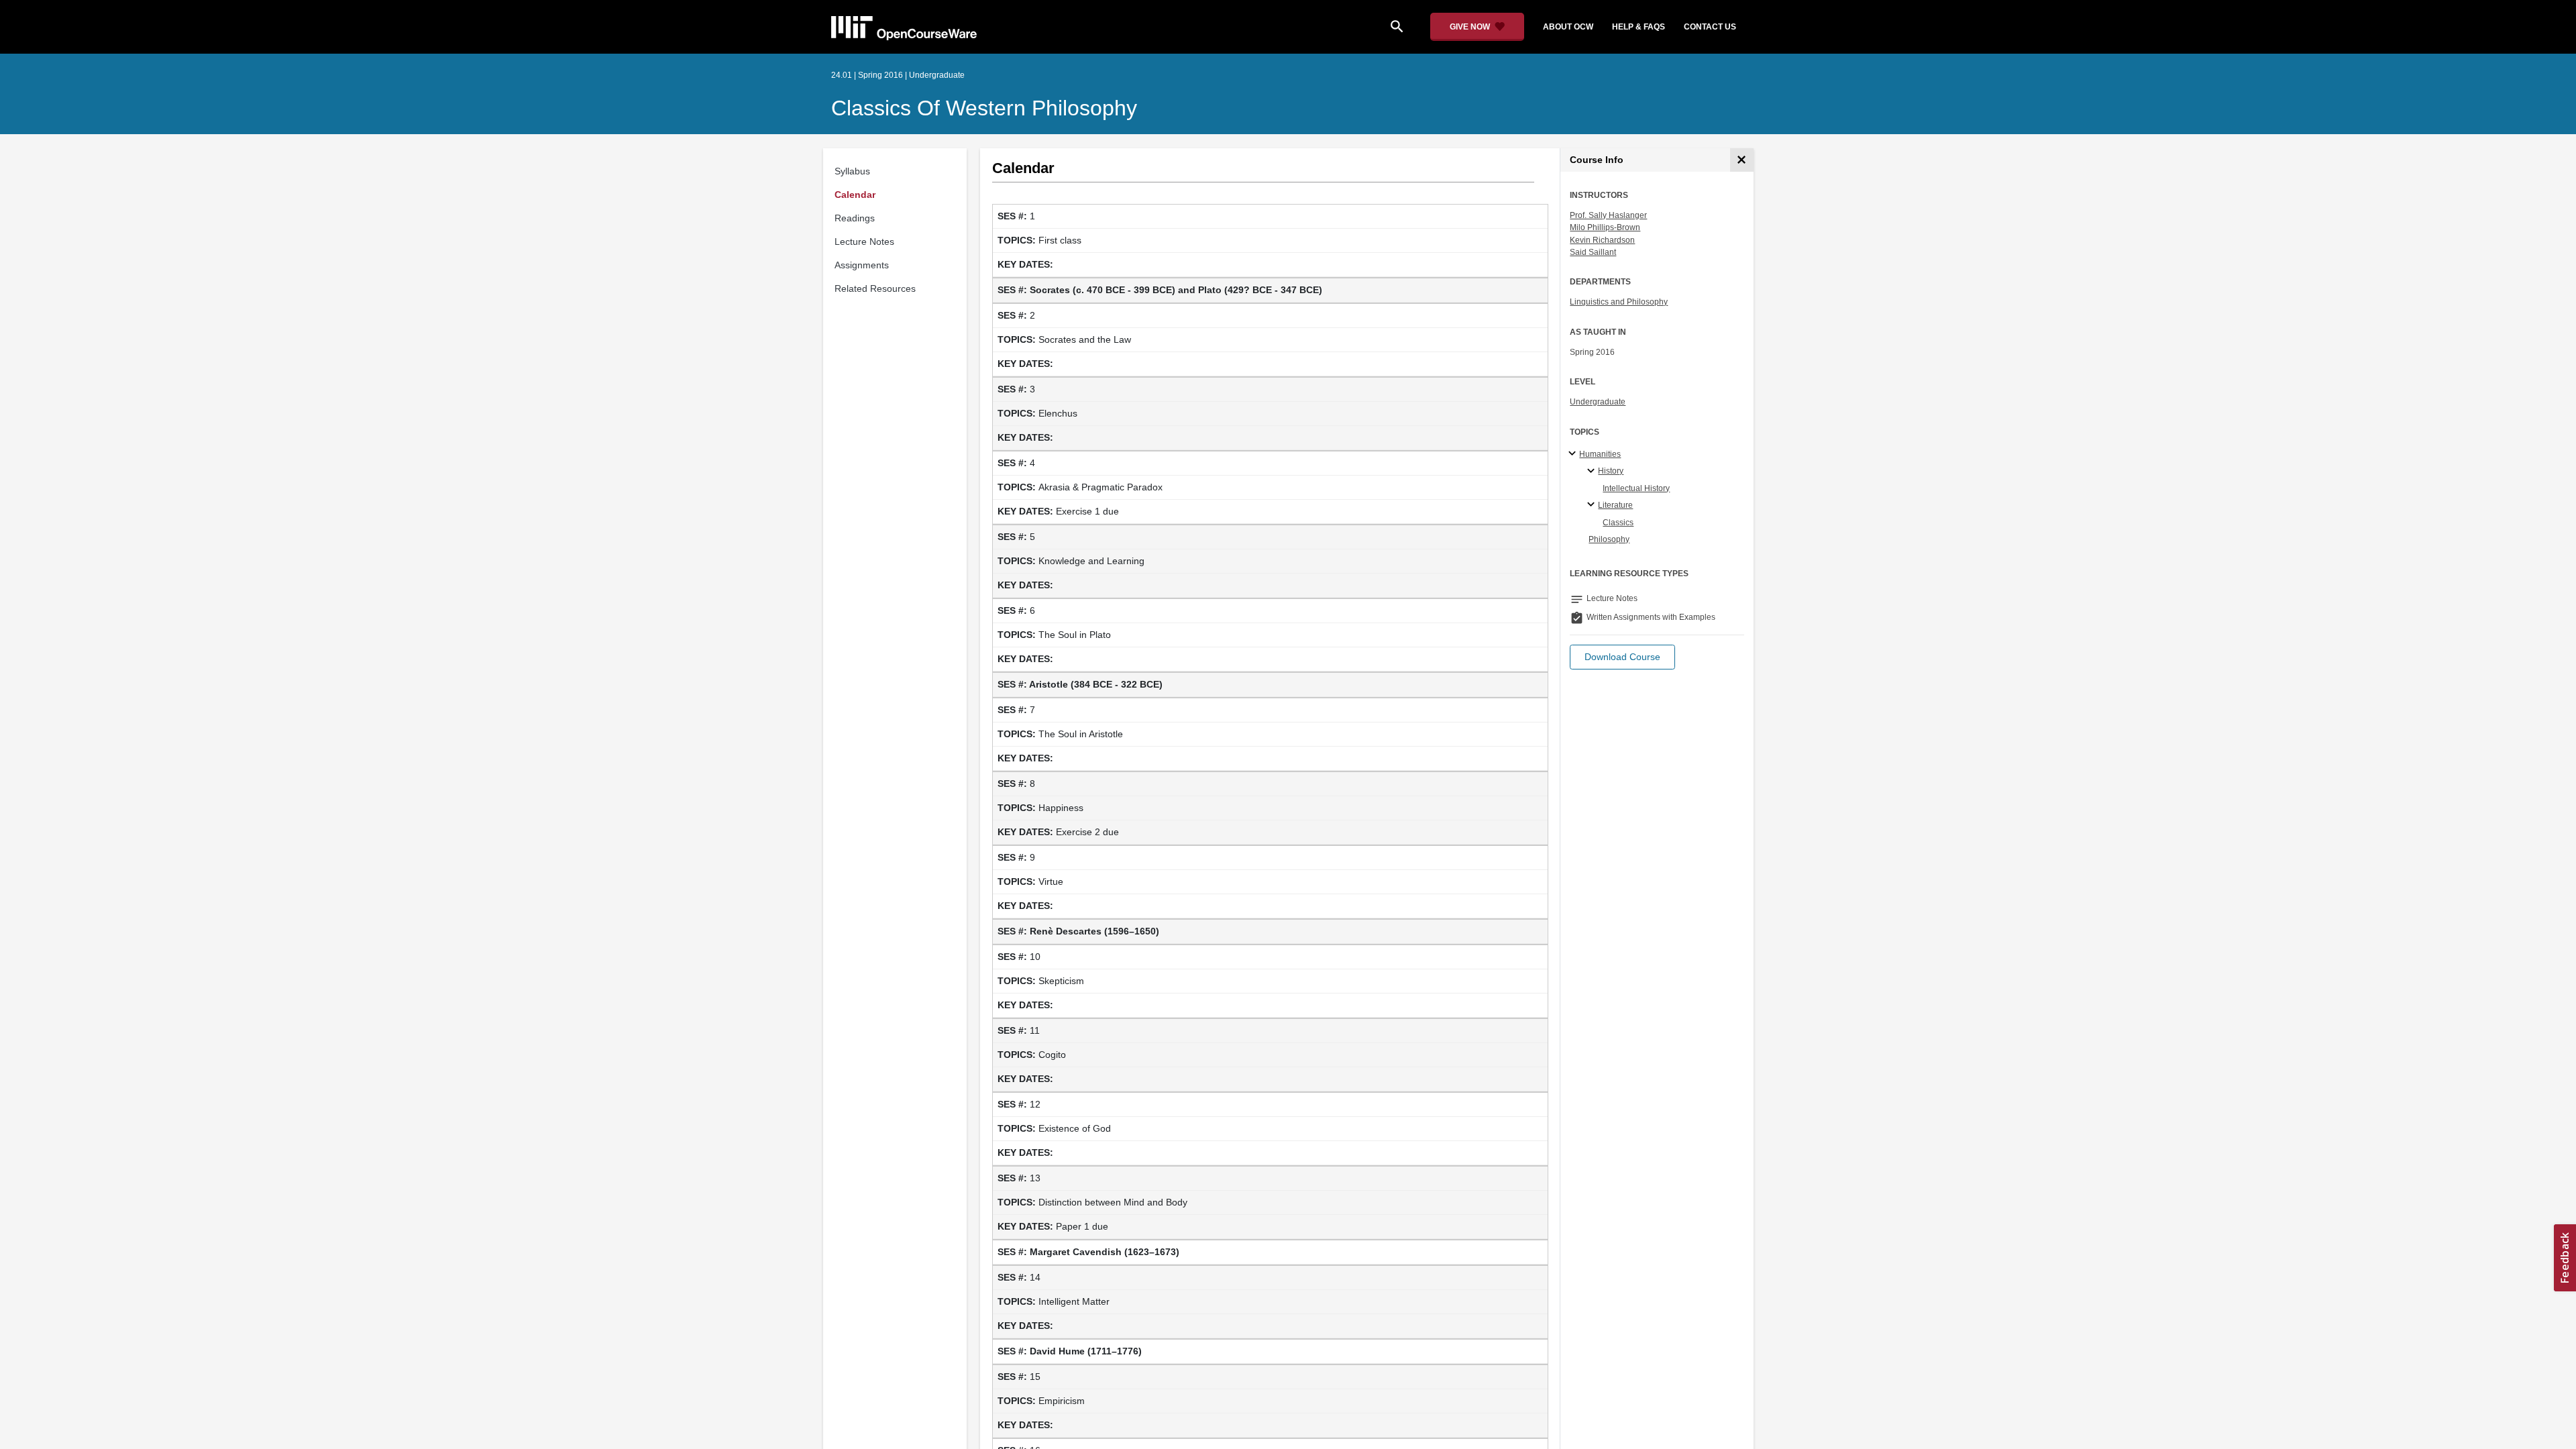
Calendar (855, 195)
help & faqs (1639, 27)
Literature (1615, 505)
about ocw (1568, 27)
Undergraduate (1598, 402)
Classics (1618, 523)
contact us (1710, 27)
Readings (855, 218)
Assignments (862, 265)
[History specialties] (1593, 472)
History (1611, 471)
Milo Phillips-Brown (1605, 227)
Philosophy (1609, 539)
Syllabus (852, 171)
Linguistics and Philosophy (1619, 302)
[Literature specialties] (1593, 505)
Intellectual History (1636, 488)
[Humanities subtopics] (1574, 454)
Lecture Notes (864, 241)
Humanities (1600, 454)
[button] (1622, 657)
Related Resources (875, 288)
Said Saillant (1593, 252)
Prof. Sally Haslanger (1608, 215)
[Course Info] (1742, 160)
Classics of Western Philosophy (984, 108)
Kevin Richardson (1602, 240)
